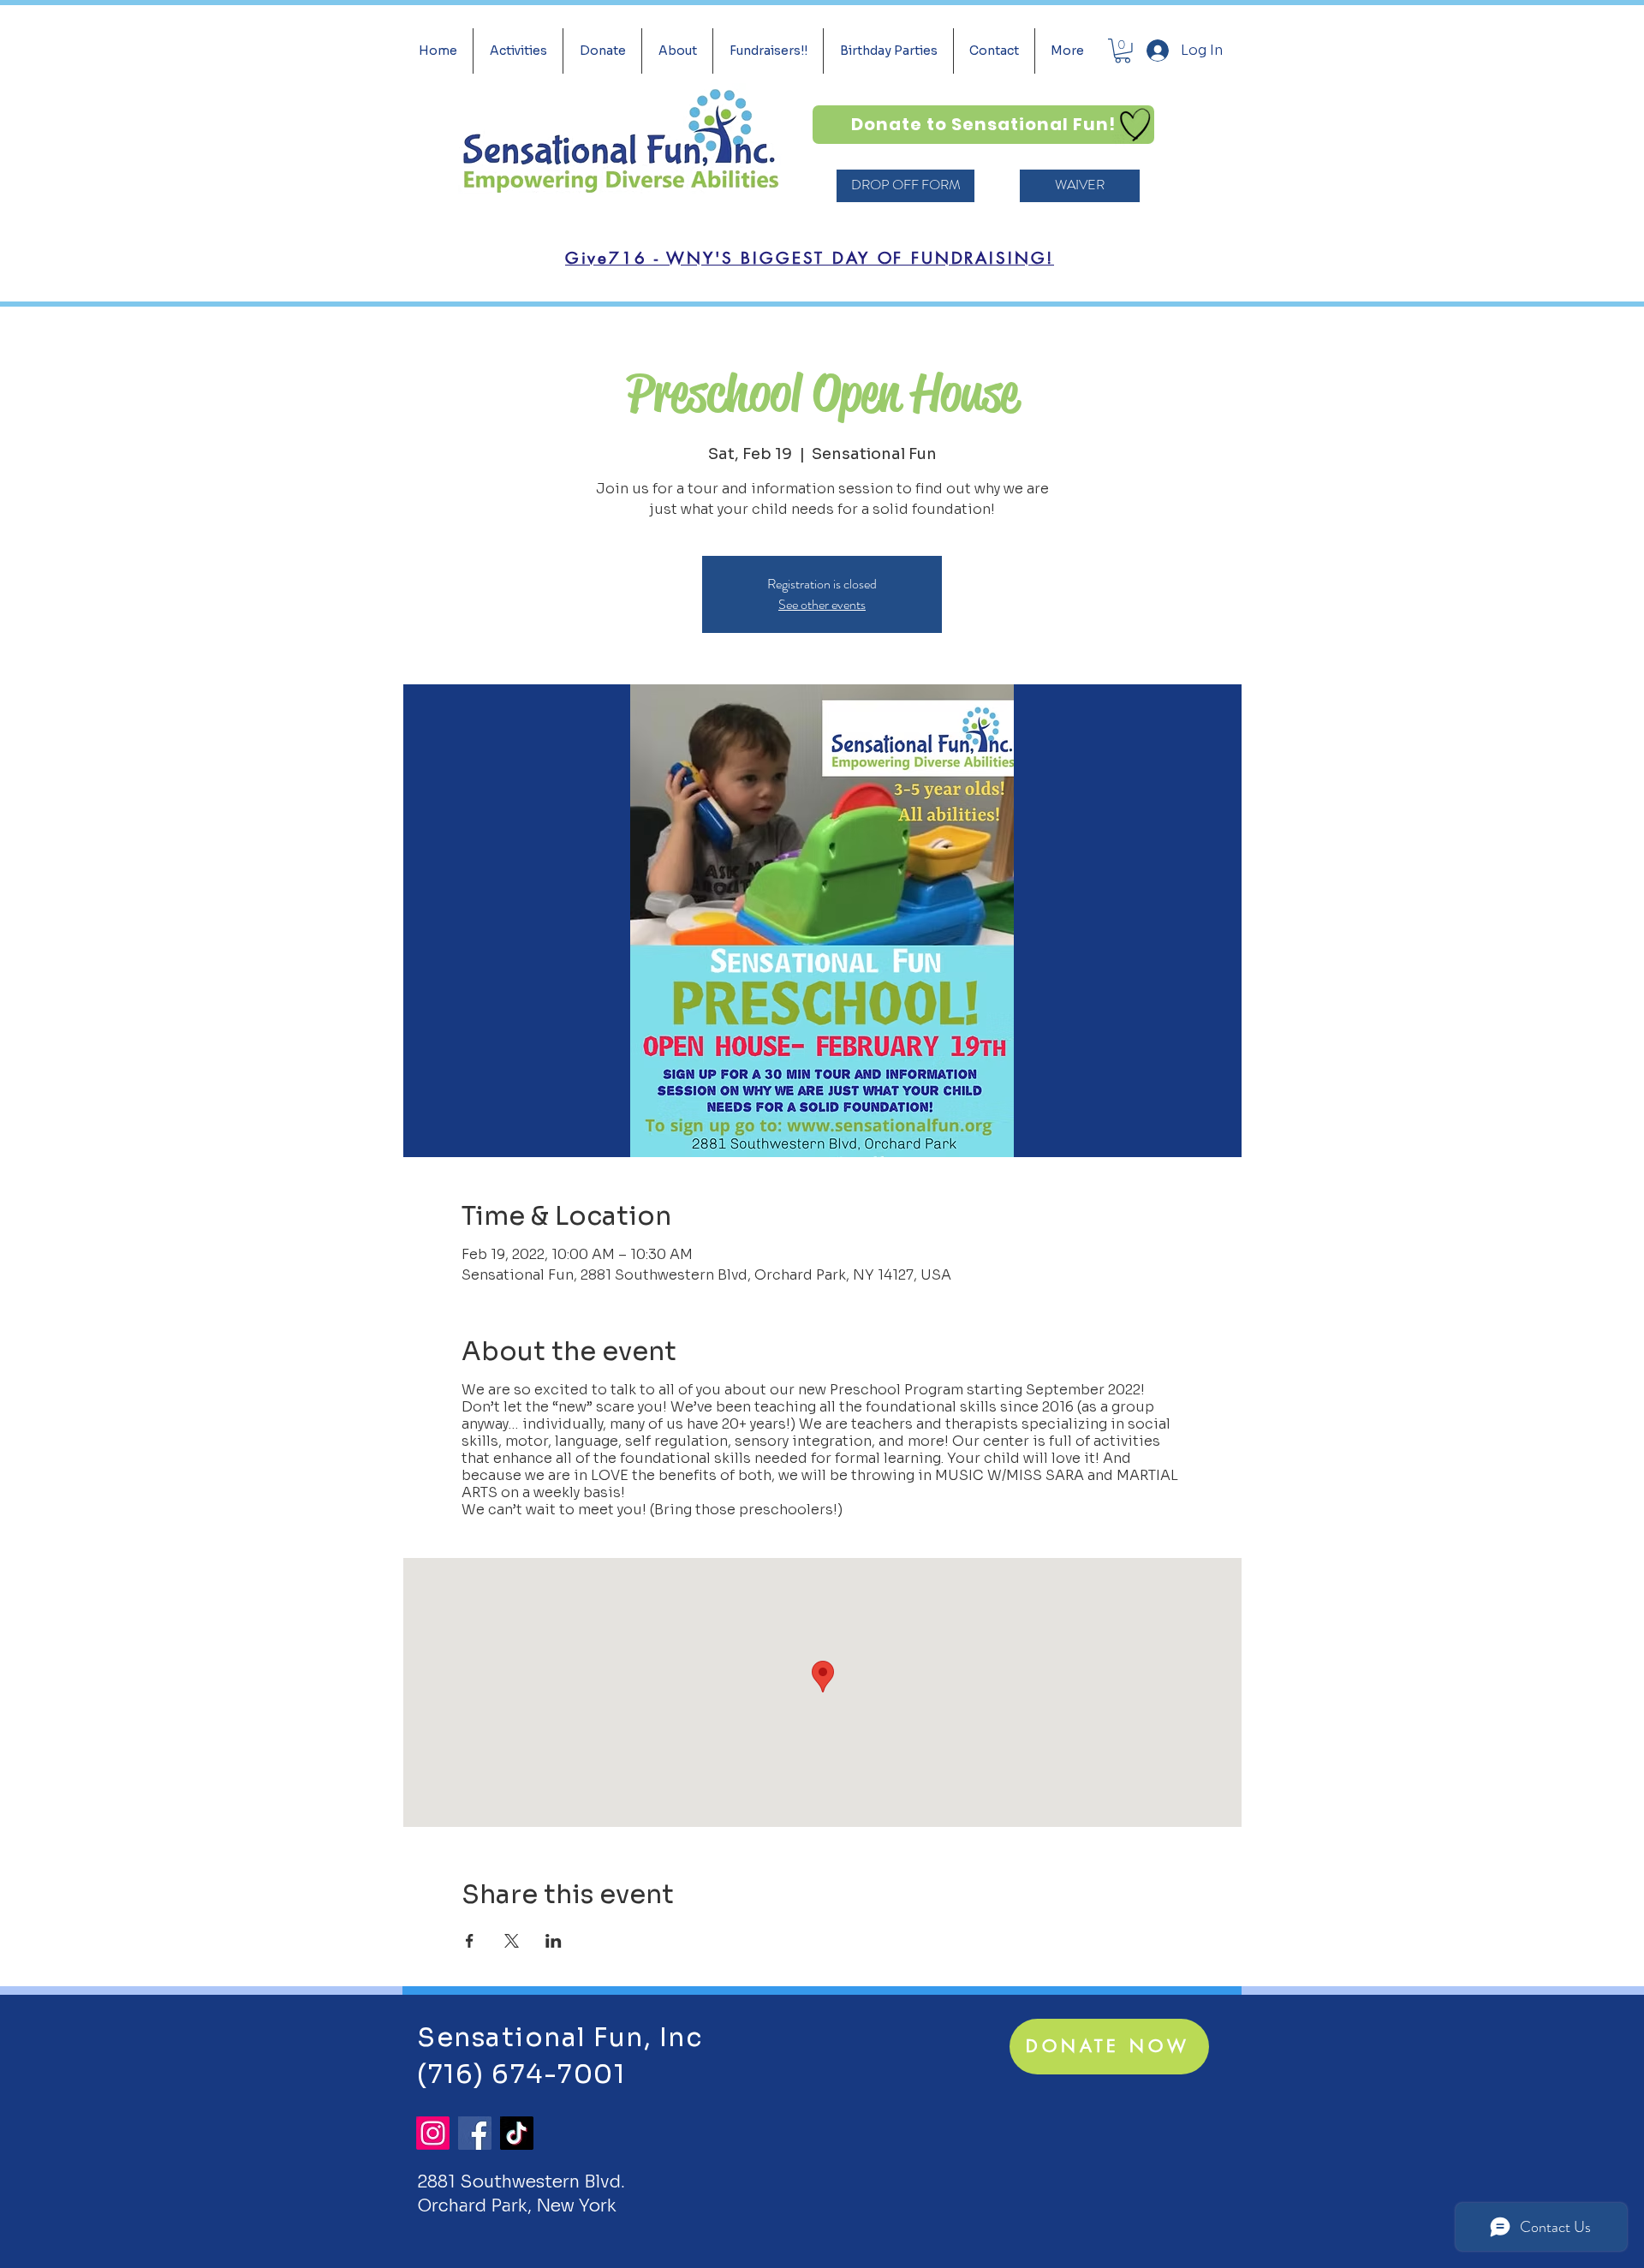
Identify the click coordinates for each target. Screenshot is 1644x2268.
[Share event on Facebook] (470, 1941)
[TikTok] (517, 2133)
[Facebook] (475, 2133)
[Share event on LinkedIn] (554, 1941)
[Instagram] (433, 2133)
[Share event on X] (512, 1941)
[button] (1123, 51)
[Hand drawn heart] (1135, 125)
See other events (822, 604)
